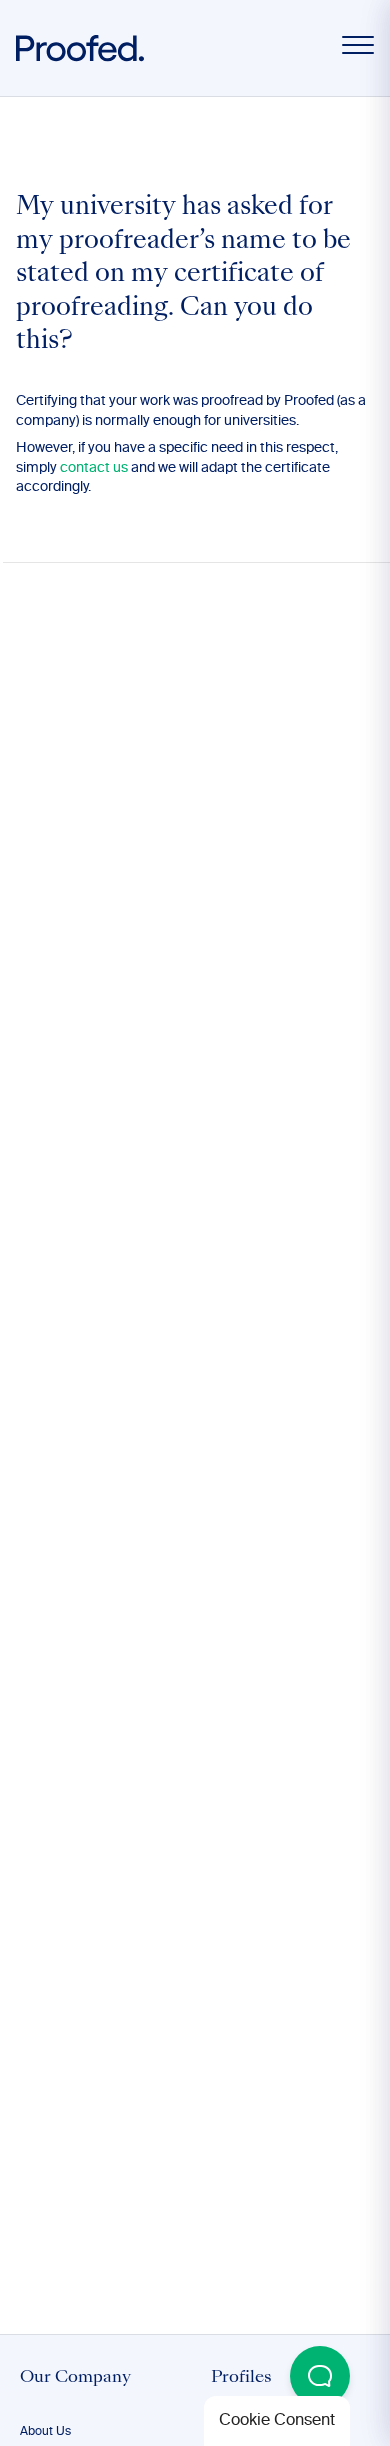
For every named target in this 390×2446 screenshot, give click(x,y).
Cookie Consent (277, 2421)
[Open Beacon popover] (320, 2376)
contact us (94, 468)
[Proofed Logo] (80, 48)
